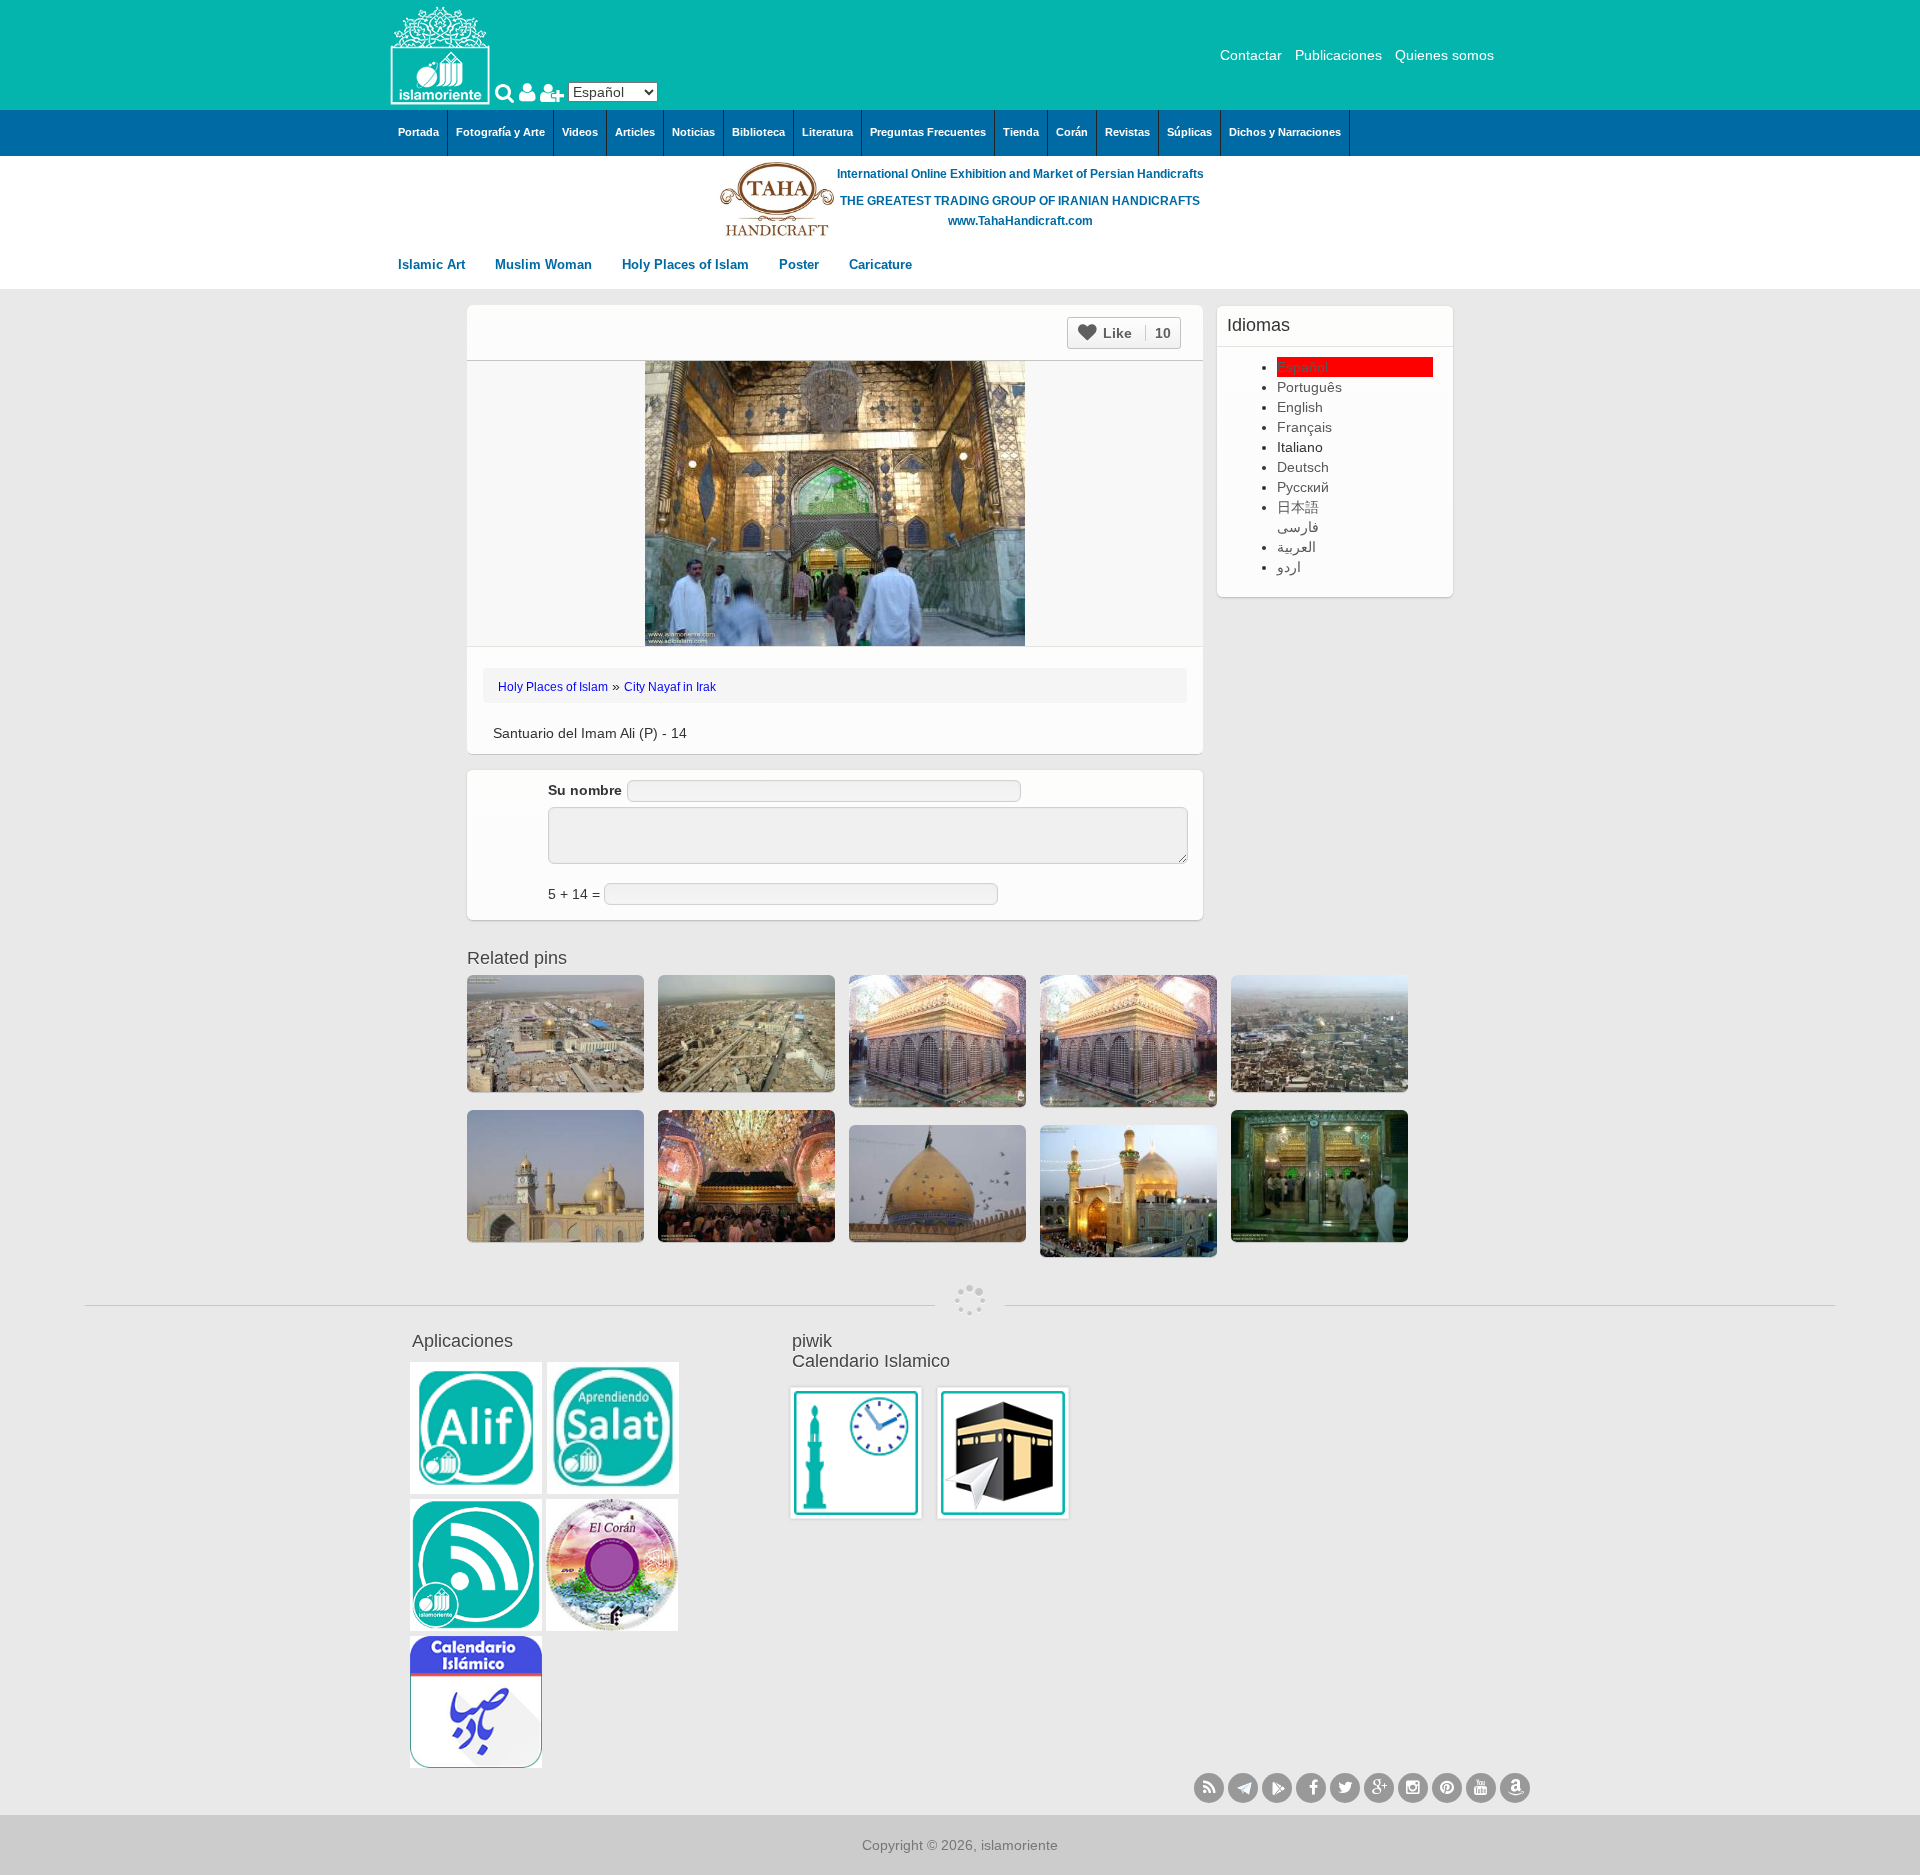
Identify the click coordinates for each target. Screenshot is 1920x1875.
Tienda (1021, 132)
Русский (1303, 487)
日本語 (1298, 507)
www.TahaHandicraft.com (1020, 221)
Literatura (827, 132)
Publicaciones (1338, 55)
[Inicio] (440, 54)
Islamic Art (433, 264)
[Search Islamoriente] (507, 95)
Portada (418, 132)
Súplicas (1189, 132)
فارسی (1298, 527)
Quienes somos (1444, 55)
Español (1302, 367)
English (1300, 407)
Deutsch (1303, 467)
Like (1135, 333)
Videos (580, 132)
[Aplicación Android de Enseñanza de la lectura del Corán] (476, 1428)
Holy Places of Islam (687, 264)
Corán (1072, 132)
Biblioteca (758, 132)
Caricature (880, 264)
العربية (1296, 547)
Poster (801, 264)
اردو (1289, 567)
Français (1304, 427)
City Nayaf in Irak (670, 687)
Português (1309, 387)
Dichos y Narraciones (1285, 132)
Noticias (693, 132)
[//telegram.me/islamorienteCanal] (1243, 1788)
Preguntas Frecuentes (928, 132)
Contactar (1251, 55)
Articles (635, 132)
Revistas (1127, 132)
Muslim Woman (545, 264)
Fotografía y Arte (500, 132)
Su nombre (585, 790)
